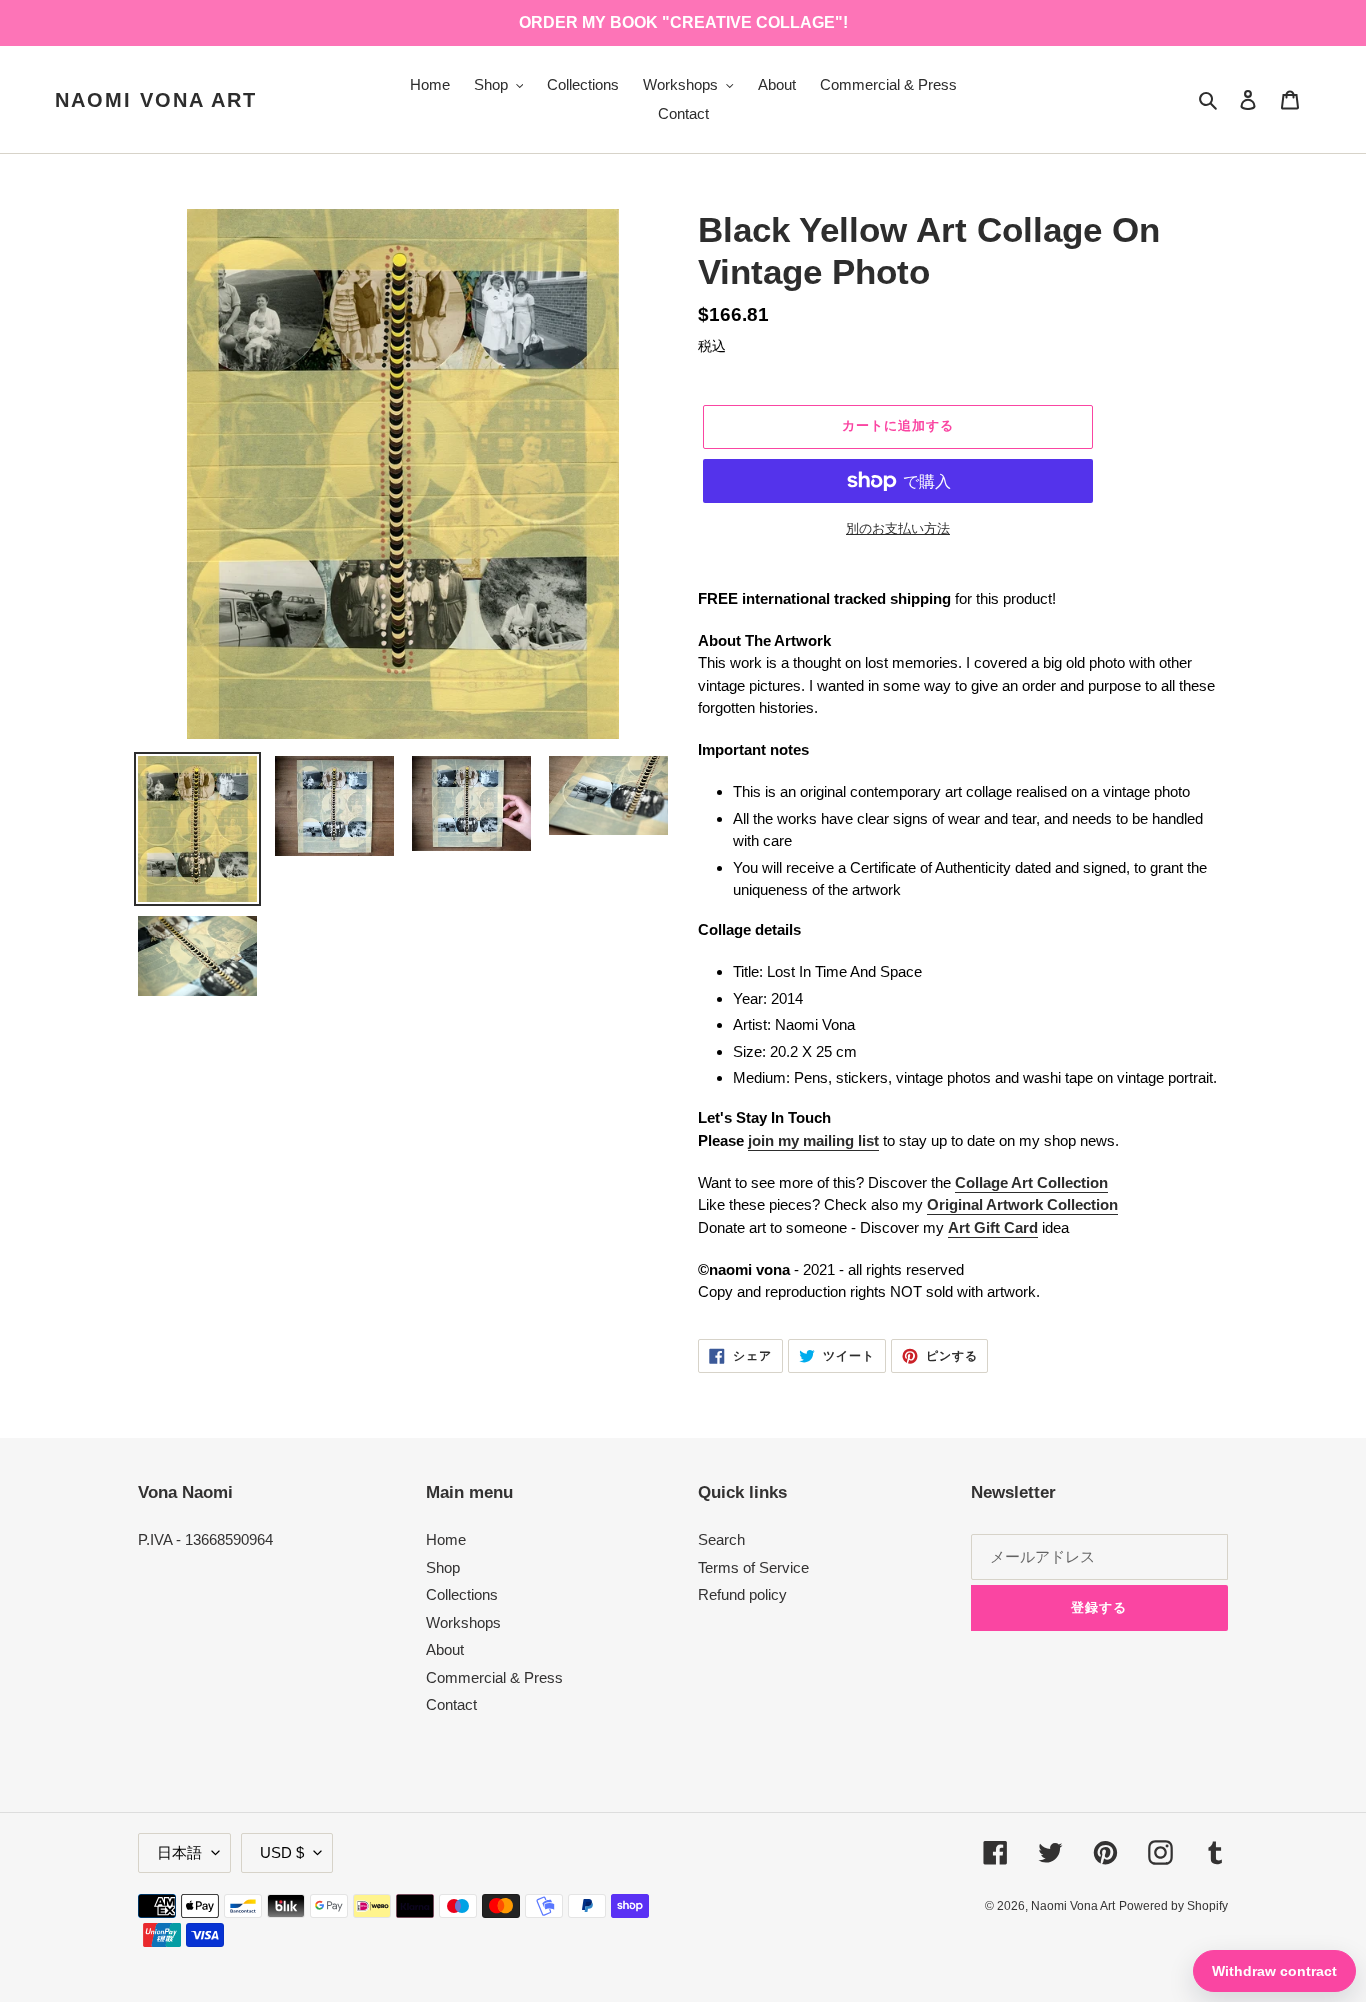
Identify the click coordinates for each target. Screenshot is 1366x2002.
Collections (462, 1594)
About (445, 1649)
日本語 (179, 1852)
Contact (451, 1704)
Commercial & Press (494, 1677)
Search (721, 1539)
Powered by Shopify (1173, 1906)
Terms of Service (753, 1567)
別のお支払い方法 (898, 528)
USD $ (282, 1852)
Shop (443, 1567)
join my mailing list (813, 1140)
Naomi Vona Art (156, 100)
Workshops (463, 1622)
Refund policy (742, 1594)
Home (446, 1539)
